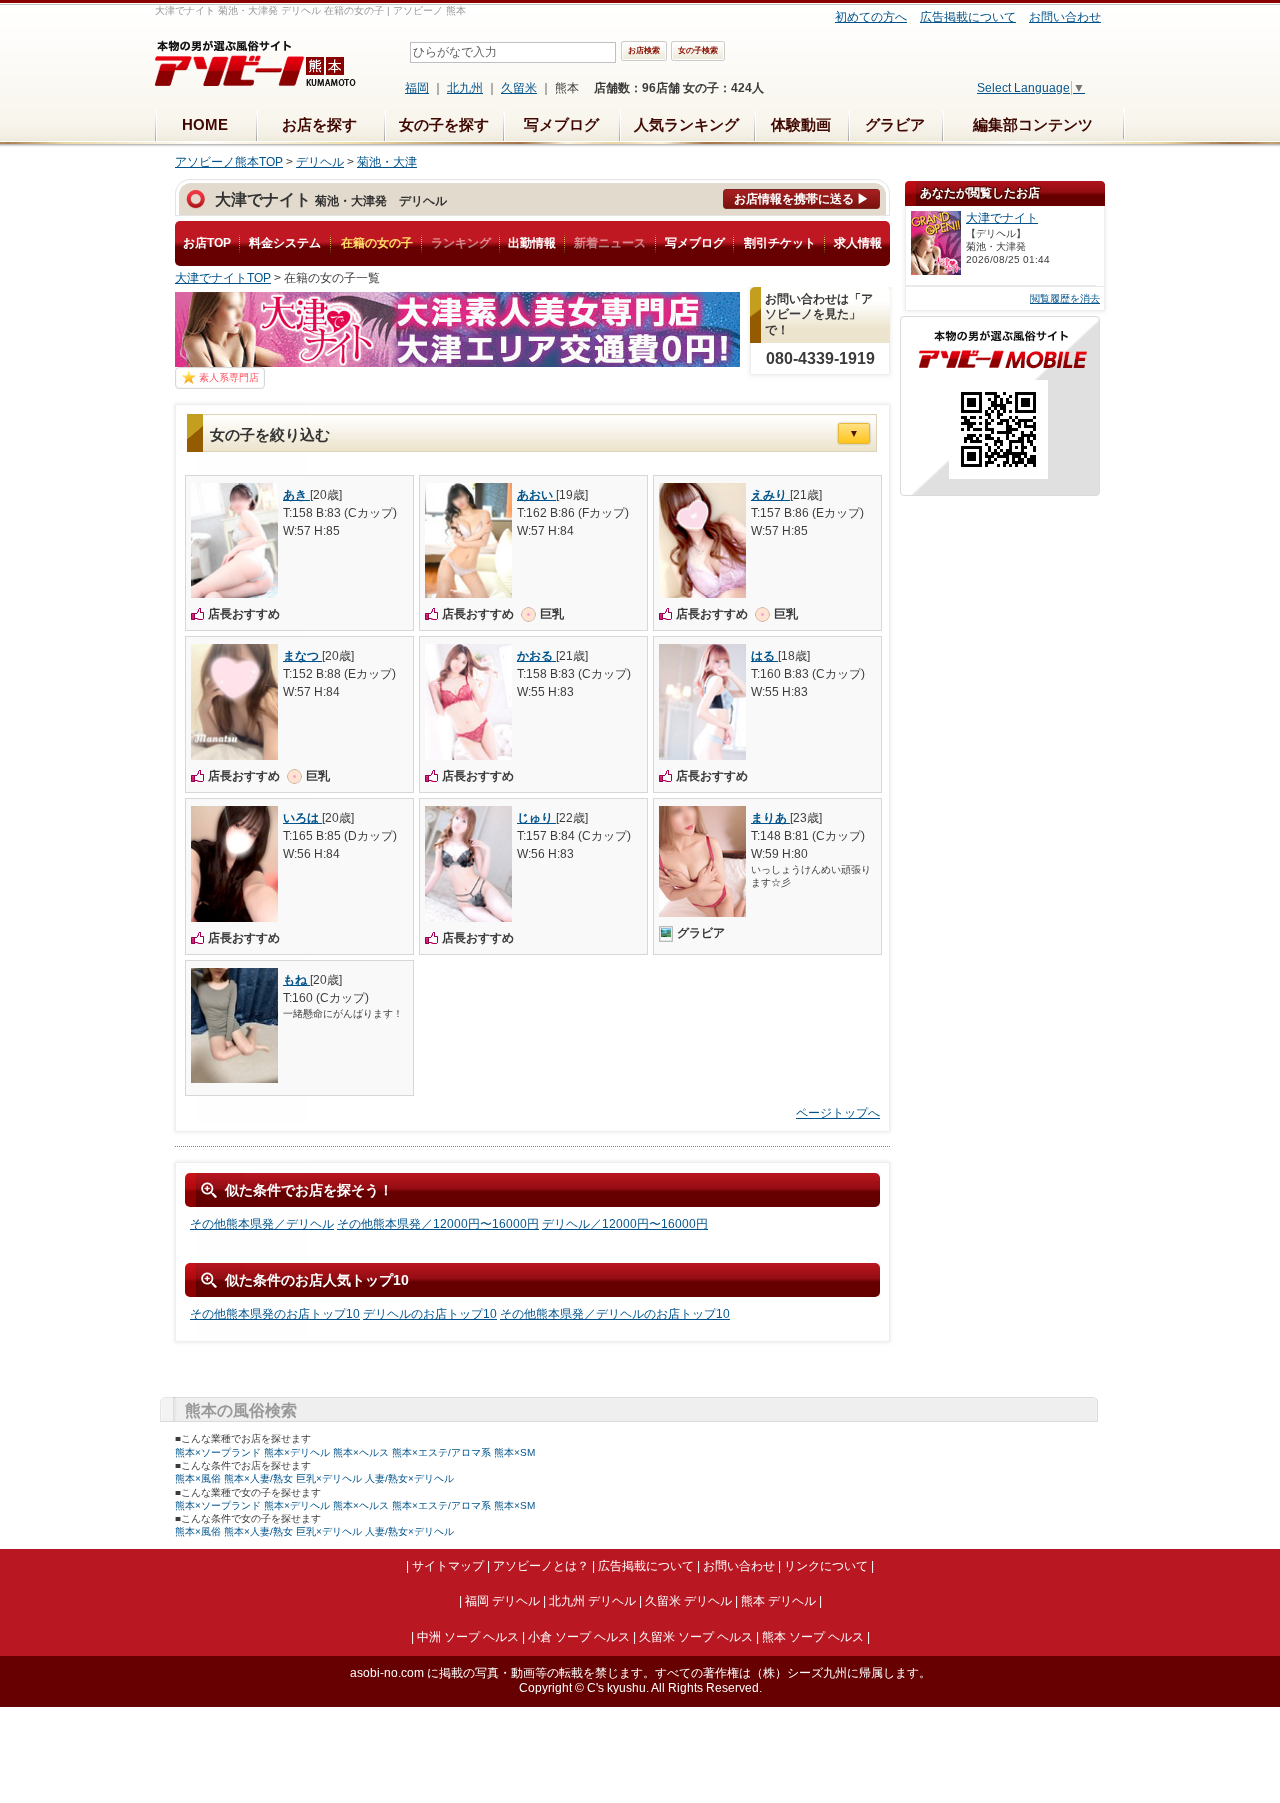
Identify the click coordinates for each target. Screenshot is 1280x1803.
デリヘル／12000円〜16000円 (625, 1224)
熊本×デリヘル (297, 1452)
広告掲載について (968, 17)
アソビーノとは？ (541, 1566)
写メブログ (561, 124)
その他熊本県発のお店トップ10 (275, 1314)
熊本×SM (514, 1452)
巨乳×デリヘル (329, 1478)
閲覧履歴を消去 (1065, 298)
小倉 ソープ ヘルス (579, 1637)
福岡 (417, 88)
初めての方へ (871, 17)
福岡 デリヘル (502, 1601)
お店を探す (319, 124)
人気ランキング (686, 124)
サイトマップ (448, 1566)
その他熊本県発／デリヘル (262, 1224)
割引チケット (780, 243)
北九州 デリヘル (592, 1601)
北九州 (465, 88)
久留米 (519, 88)
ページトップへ (838, 1113)
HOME (205, 124)
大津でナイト (1002, 218)
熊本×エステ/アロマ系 (441, 1452)
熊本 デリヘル (778, 1601)
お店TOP (207, 243)
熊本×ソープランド (218, 1452)
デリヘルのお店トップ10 (430, 1314)
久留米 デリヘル (688, 1601)
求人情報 (858, 243)
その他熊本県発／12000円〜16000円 (438, 1224)
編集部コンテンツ (1033, 124)
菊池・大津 (387, 162)
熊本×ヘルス (361, 1452)
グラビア (895, 124)
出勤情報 (532, 243)
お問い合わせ (1065, 17)
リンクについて (826, 1566)
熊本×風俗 (198, 1478)
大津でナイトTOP (223, 278)
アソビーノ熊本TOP (229, 162)
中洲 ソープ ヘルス (468, 1637)
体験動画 (801, 124)
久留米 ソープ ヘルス (696, 1637)
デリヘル (320, 162)
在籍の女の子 (377, 243)
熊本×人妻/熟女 (258, 1478)
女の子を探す (444, 124)
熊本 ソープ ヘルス (813, 1637)
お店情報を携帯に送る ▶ (801, 199)
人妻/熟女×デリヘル (409, 1478)
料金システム (285, 243)
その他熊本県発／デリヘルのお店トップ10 (615, 1314)
